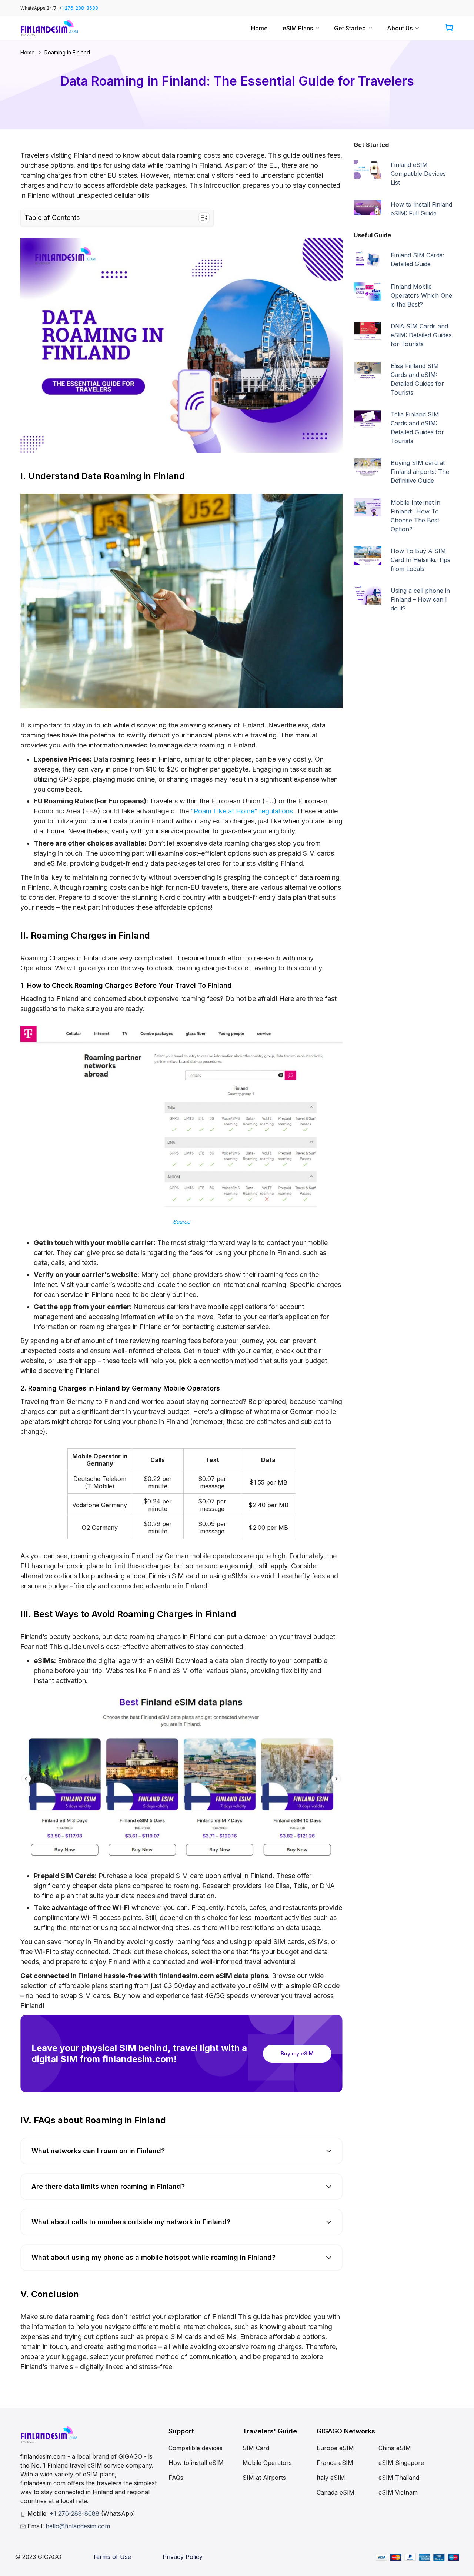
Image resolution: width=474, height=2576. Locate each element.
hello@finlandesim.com (78, 2526)
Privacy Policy (183, 2557)
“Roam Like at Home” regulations (242, 811)
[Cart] (449, 28)
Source (181, 1222)
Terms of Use (112, 2557)
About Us (400, 28)
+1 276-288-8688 (79, 8)
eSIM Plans (298, 28)
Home (259, 28)
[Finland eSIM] (49, 28)
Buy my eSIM (297, 2053)
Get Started (350, 28)
